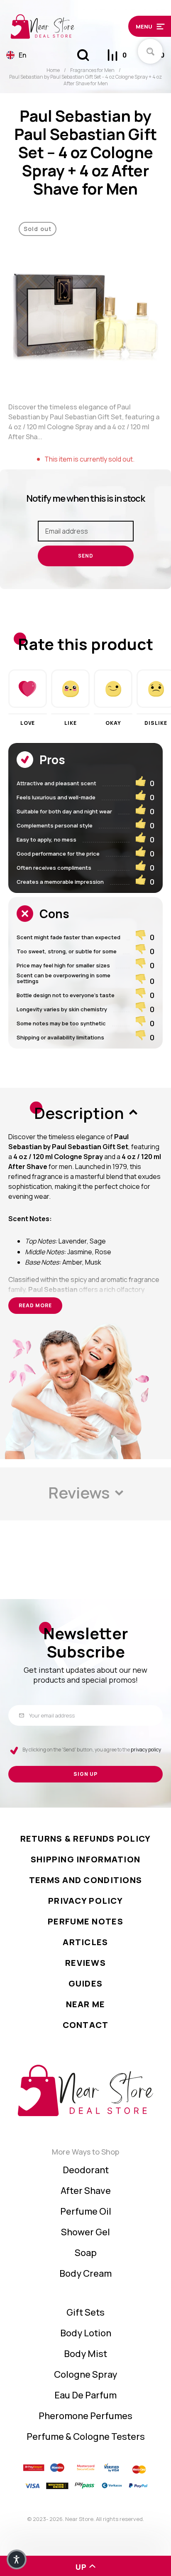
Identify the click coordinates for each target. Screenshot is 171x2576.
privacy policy (146, 1750)
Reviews (85, 1963)
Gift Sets (85, 2312)
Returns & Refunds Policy (86, 1839)
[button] (147, 26)
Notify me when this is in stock (85, 498)
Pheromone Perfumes (85, 2416)
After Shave (86, 2191)
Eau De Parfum (85, 2395)
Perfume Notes (85, 1921)
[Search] (83, 55)
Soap (86, 2253)
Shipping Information (86, 1859)
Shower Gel (85, 2232)
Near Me (86, 2004)
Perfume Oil (86, 2211)
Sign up (85, 1774)
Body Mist (85, 2354)
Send (86, 556)
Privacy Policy (85, 1901)
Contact (86, 2025)
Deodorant (86, 2170)
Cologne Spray (85, 2374)
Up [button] (82, 2567)
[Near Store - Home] (65, 26)
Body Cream (85, 2273)
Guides (86, 1983)
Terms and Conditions (86, 1880)
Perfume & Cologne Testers (86, 2436)
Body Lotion (86, 2333)
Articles (85, 1942)
